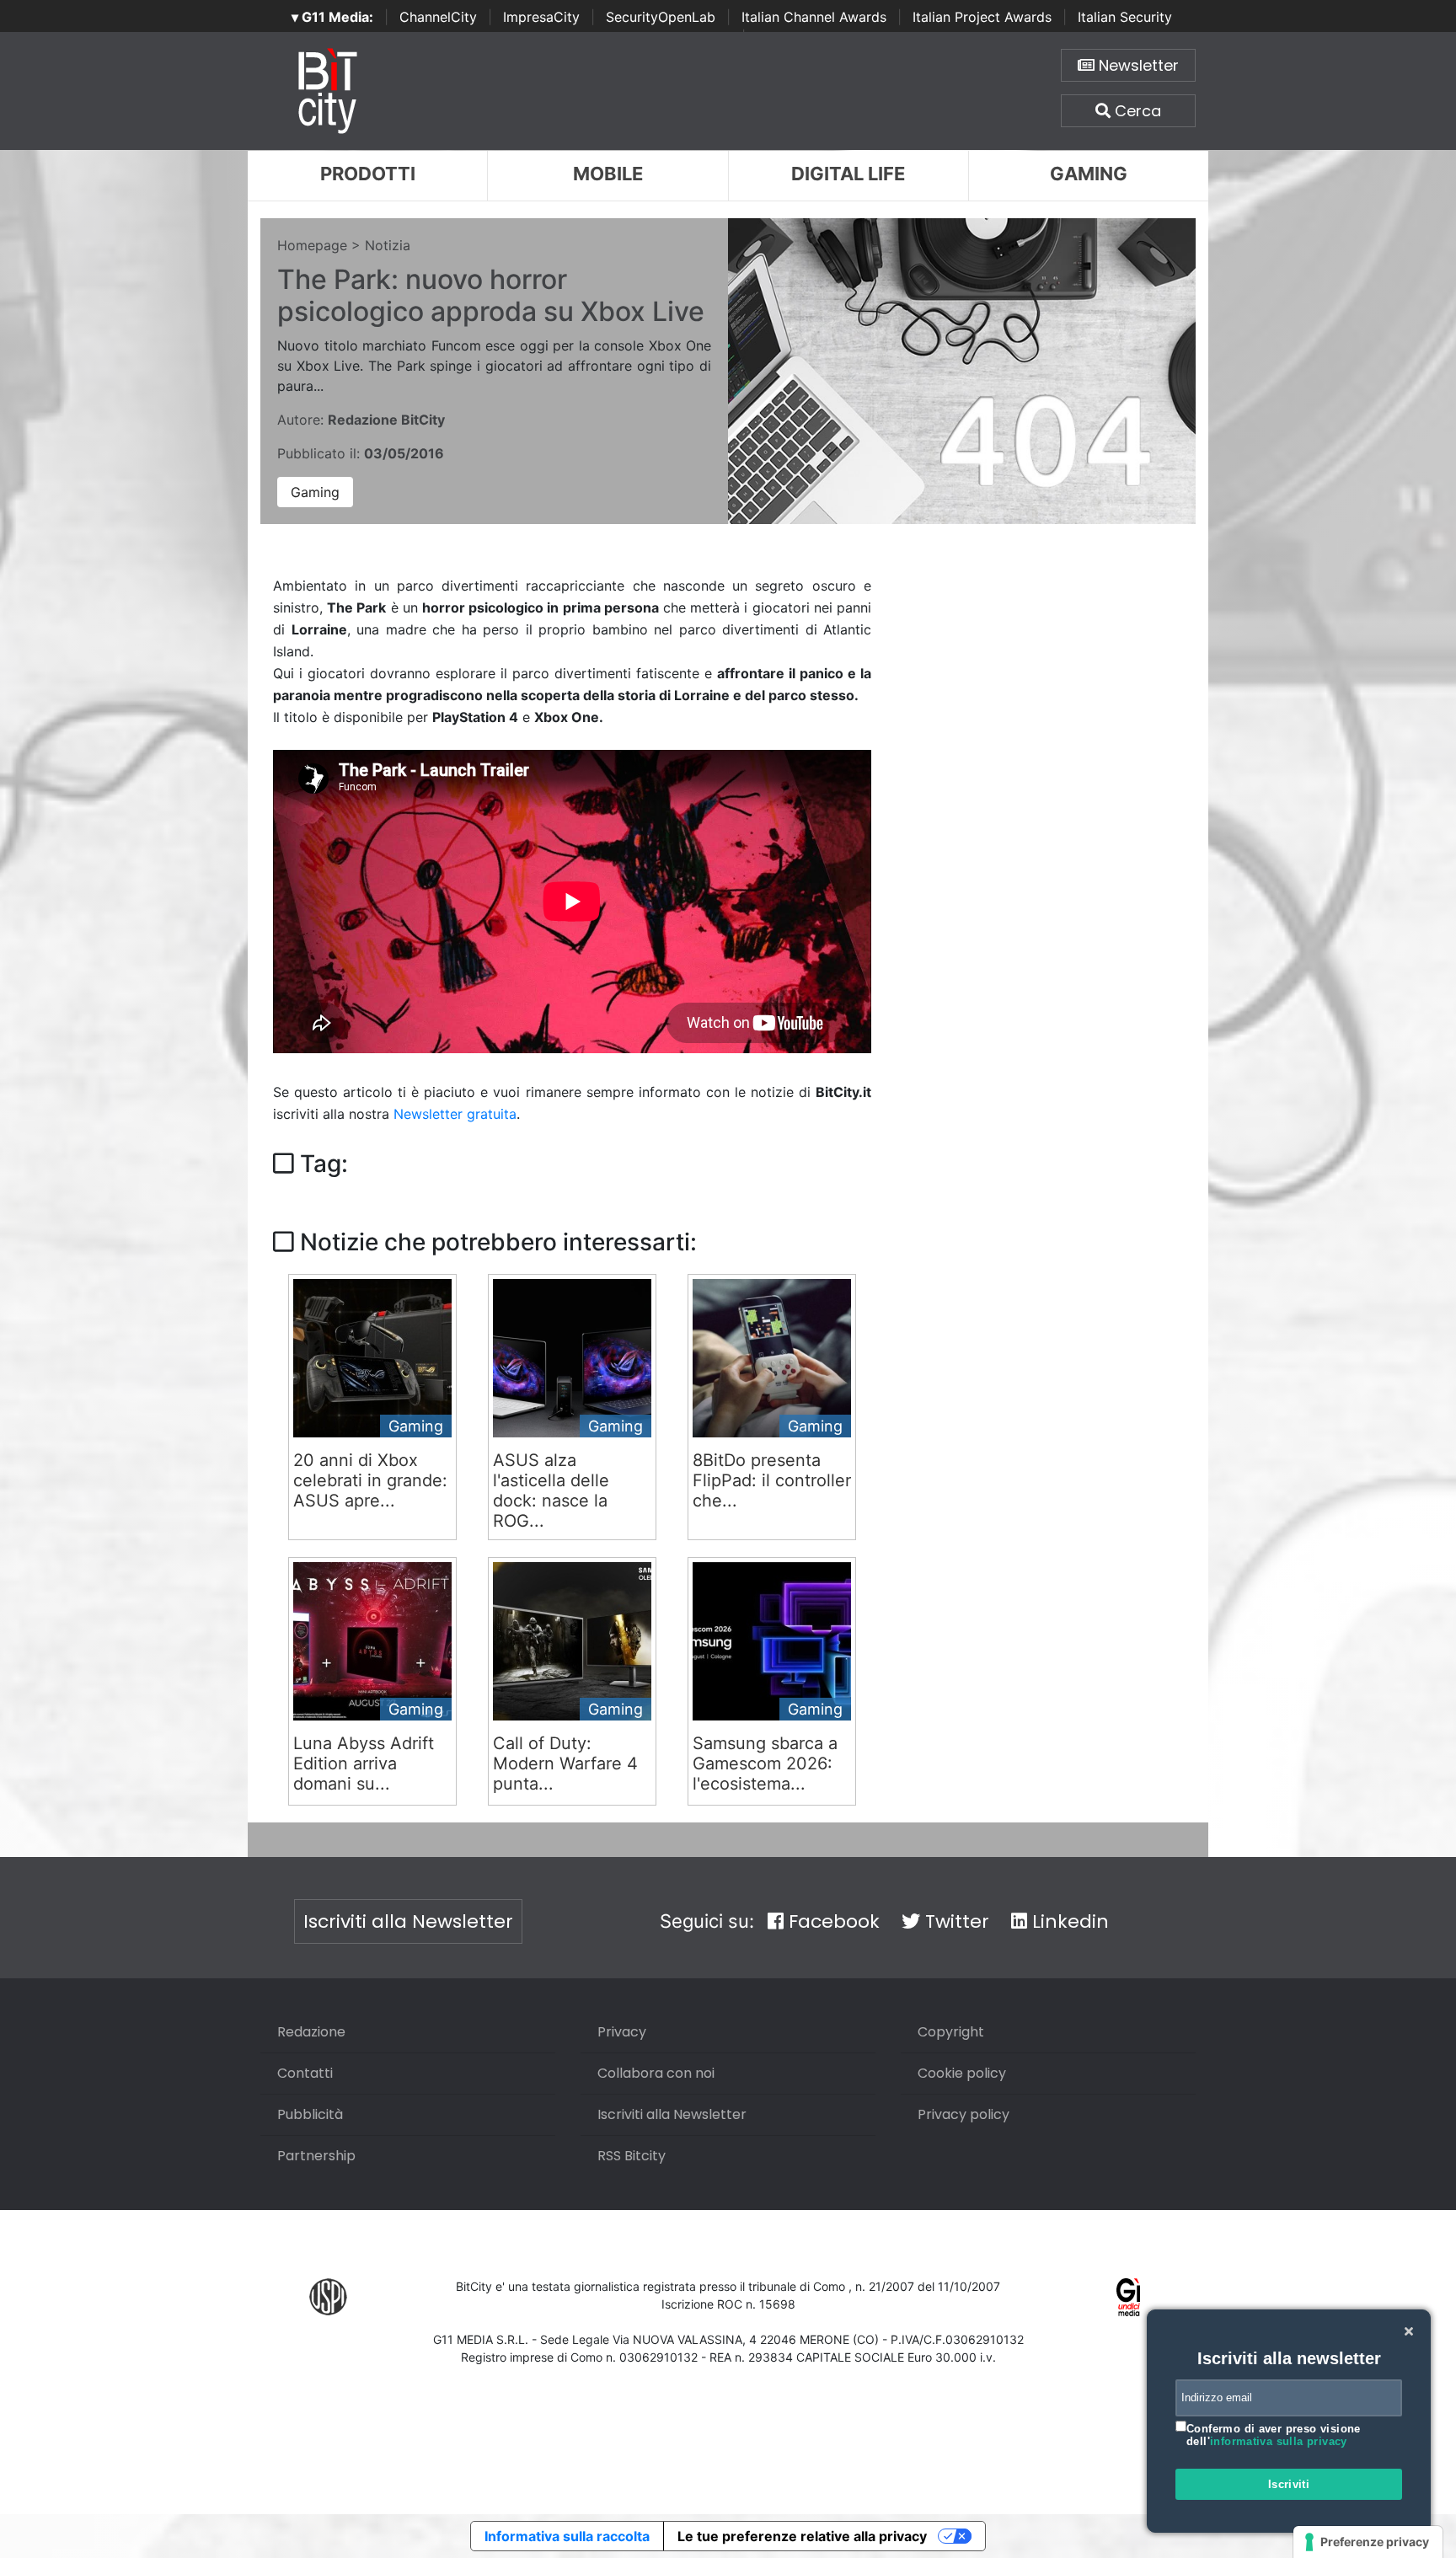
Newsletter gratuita (455, 1114)
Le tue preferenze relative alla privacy (802, 2536)
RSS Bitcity (632, 2156)
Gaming (1089, 174)
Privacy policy (964, 2114)
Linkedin (1068, 1921)
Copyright (951, 2032)
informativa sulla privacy (1279, 2441)
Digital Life (848, 174)
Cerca (1136, 111)
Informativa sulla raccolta (567, 2536)
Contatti (305, 2073)
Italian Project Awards (982, 17)
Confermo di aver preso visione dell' (1274, 2435)
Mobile (608, 174)
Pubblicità (310, 2114)
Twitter (955, 1921)
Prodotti (368, 174)
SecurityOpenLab (661, 17)
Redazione (311, 2032)
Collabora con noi (656, 2073)
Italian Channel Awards (814, 17)
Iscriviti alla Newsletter (408, 1921)
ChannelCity (438, 17)
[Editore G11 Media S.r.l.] (1129, 2296)
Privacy (622, 2032)
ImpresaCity (541, 17)
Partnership (316, 2156)
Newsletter (1137, 65)
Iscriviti (1289, 2484)
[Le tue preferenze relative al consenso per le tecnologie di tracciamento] (1368, 2542)
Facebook (832, 1921)
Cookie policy (962, 2073)
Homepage (312, 245)
